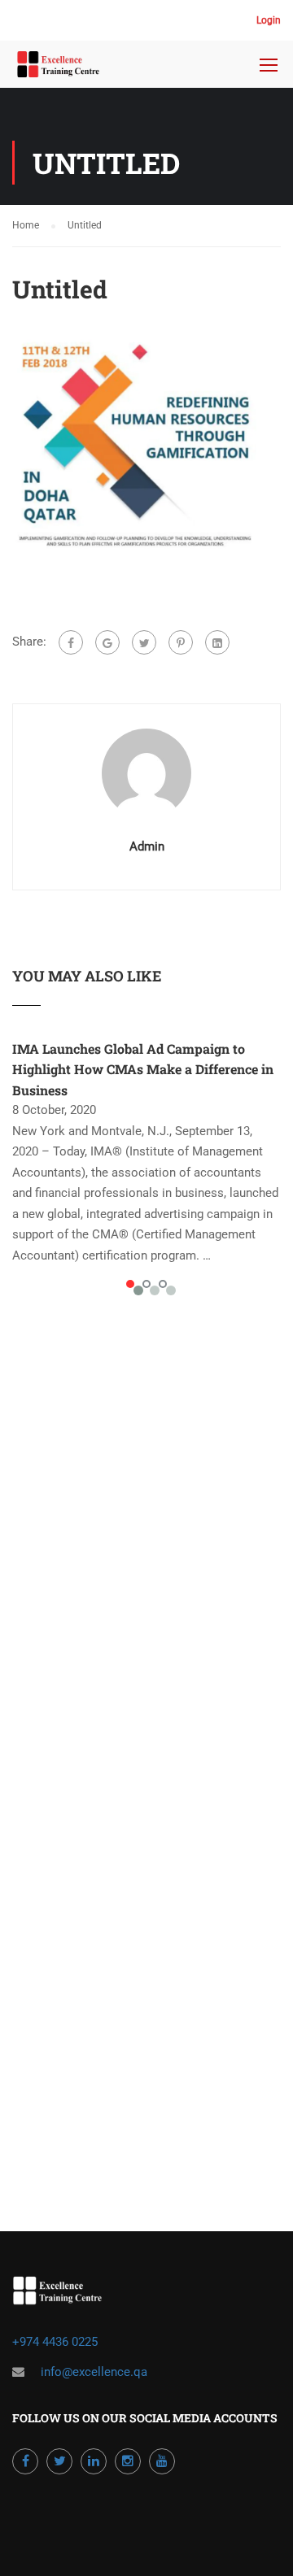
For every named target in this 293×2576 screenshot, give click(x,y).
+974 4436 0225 (57, 2342)
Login (269, 20)
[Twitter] (144, 642)
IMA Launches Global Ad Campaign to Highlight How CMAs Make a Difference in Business (143, 1069)
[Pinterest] (181, 642)
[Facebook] (71, 642)
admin (147, 846)
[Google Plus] (107, 642)
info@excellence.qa (94, 2372)
